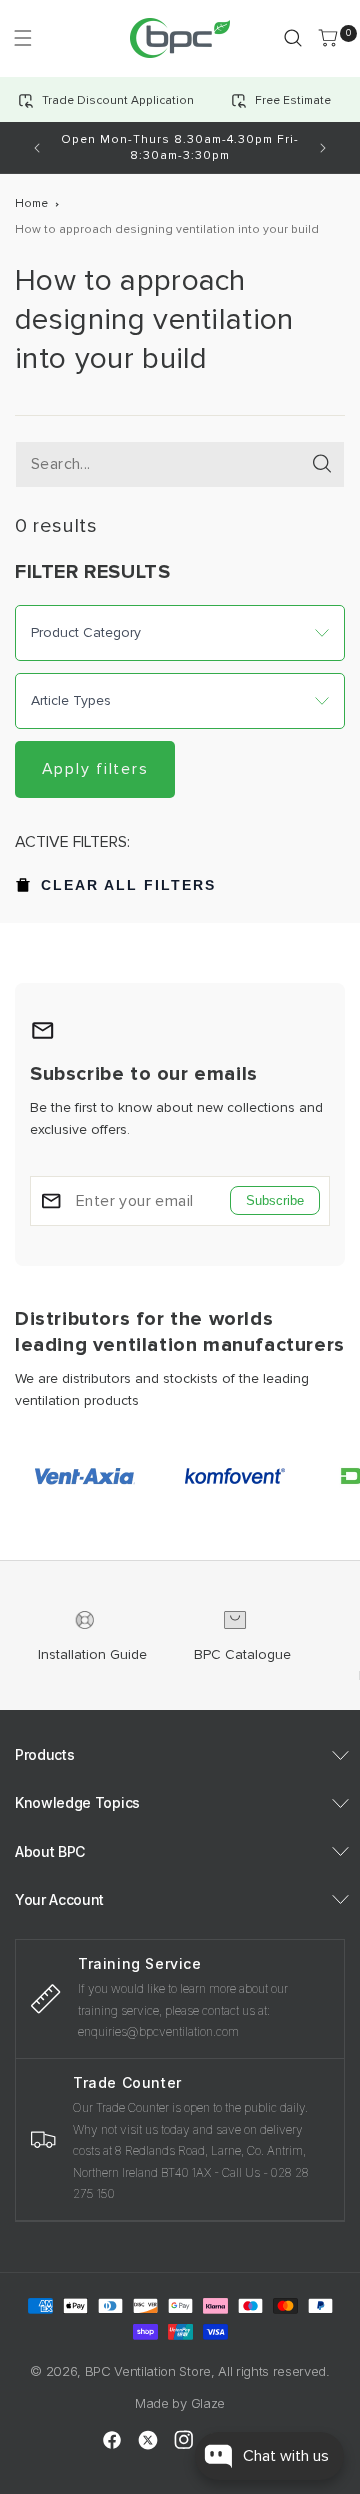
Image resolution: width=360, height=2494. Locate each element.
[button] (22, 37)
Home (31, 203)
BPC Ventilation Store (148, 2371)
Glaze (208, 2403)
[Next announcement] (323, 148)
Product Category (86, 633)
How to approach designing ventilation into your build (167, 229)
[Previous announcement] (37, 148)
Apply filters (95, 769)
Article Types (71, 701)
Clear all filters (128, 885)
